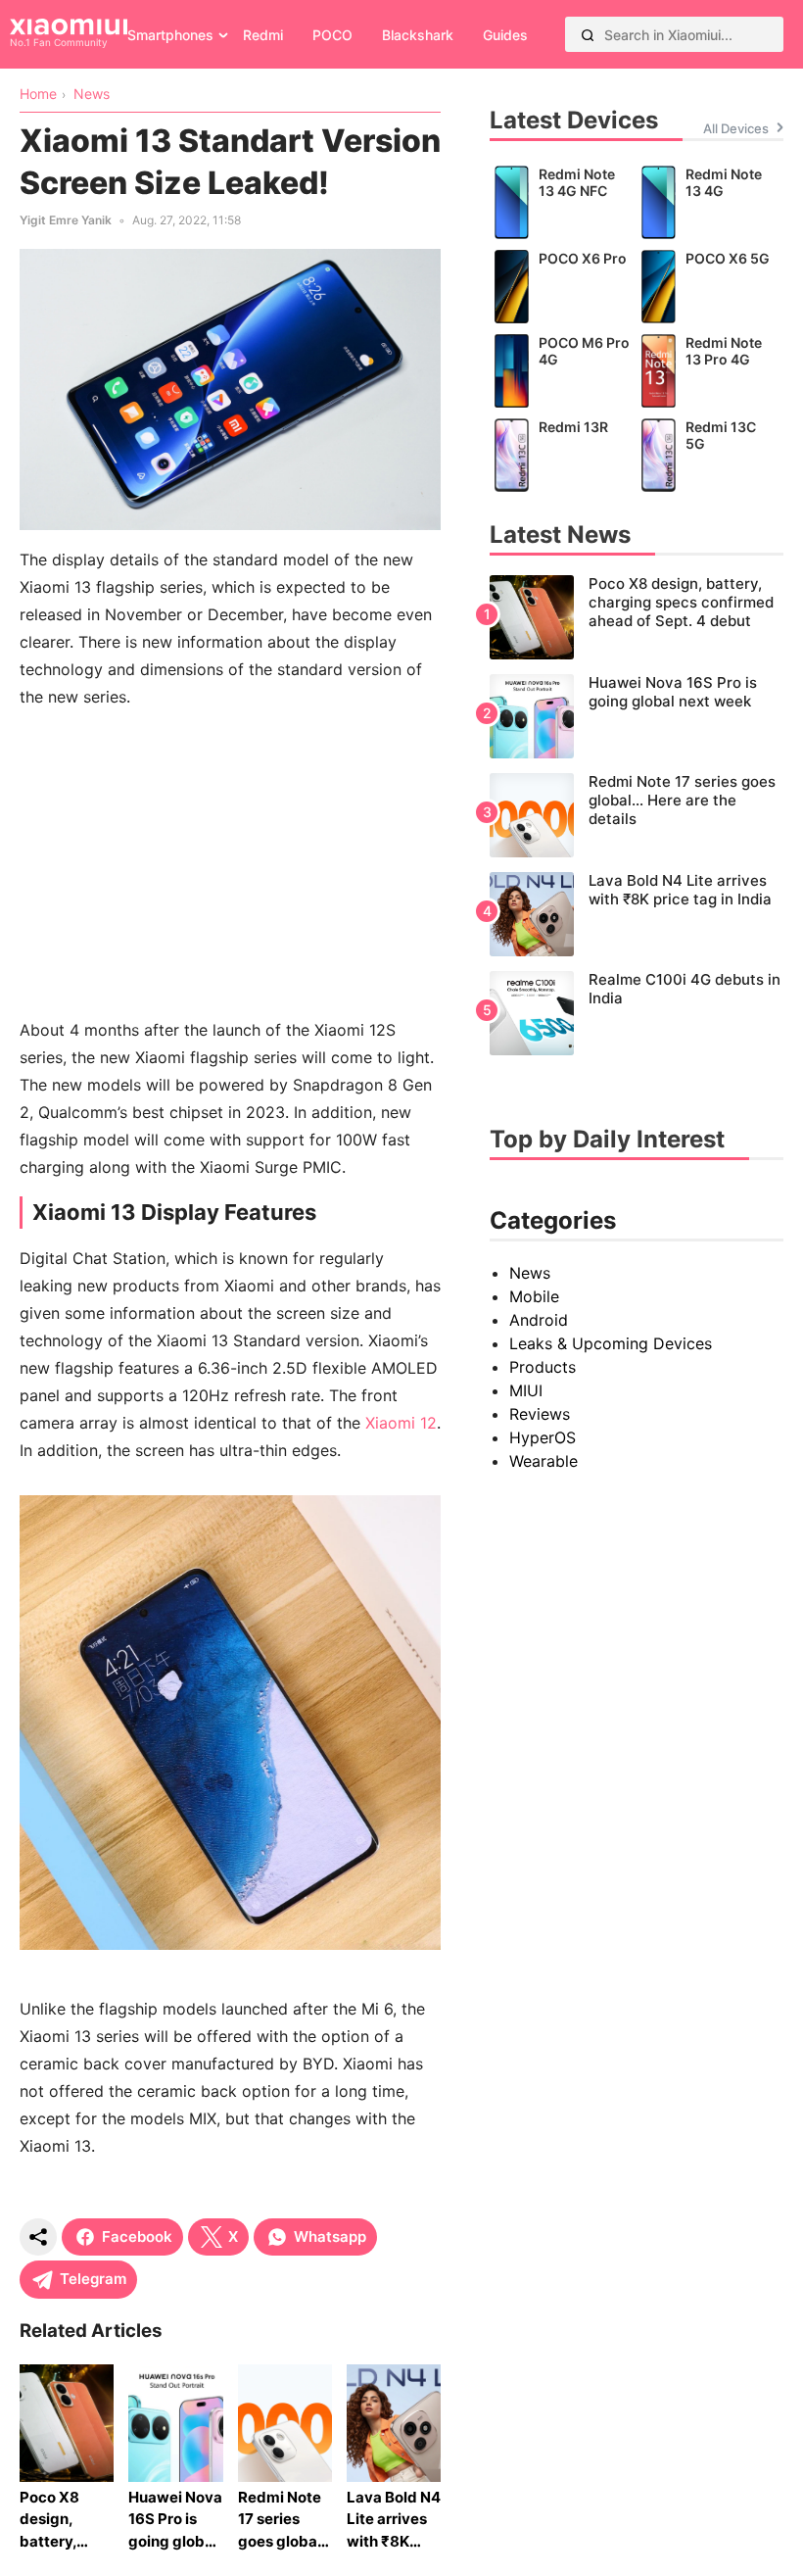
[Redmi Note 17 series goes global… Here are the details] (637, 815)
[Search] (588, 34)
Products (543, 1367)
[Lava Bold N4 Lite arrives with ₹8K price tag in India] (637, 914)
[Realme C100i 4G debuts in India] (637, 1013)
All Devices (736, 128)
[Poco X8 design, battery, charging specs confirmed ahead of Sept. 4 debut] (637, 617)
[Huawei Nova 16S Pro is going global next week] (637, 716)
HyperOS (543, 1437)
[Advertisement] (230, 863)
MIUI (526, 1390)
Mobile (534, 1296)
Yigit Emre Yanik (66, 220)
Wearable (543, 1461)
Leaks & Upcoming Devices (611, 1343)
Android (539, 1320)
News (530, 1273)
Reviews (540, 1414)
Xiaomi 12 (401, 1423)
